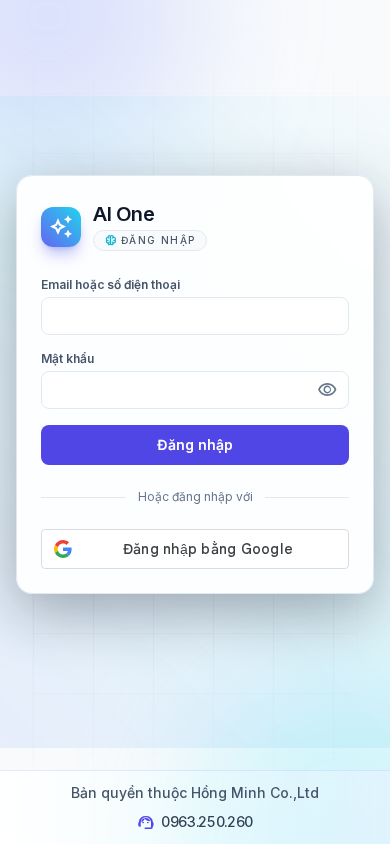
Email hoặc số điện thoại (110, 284)
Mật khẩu (67, 358)
